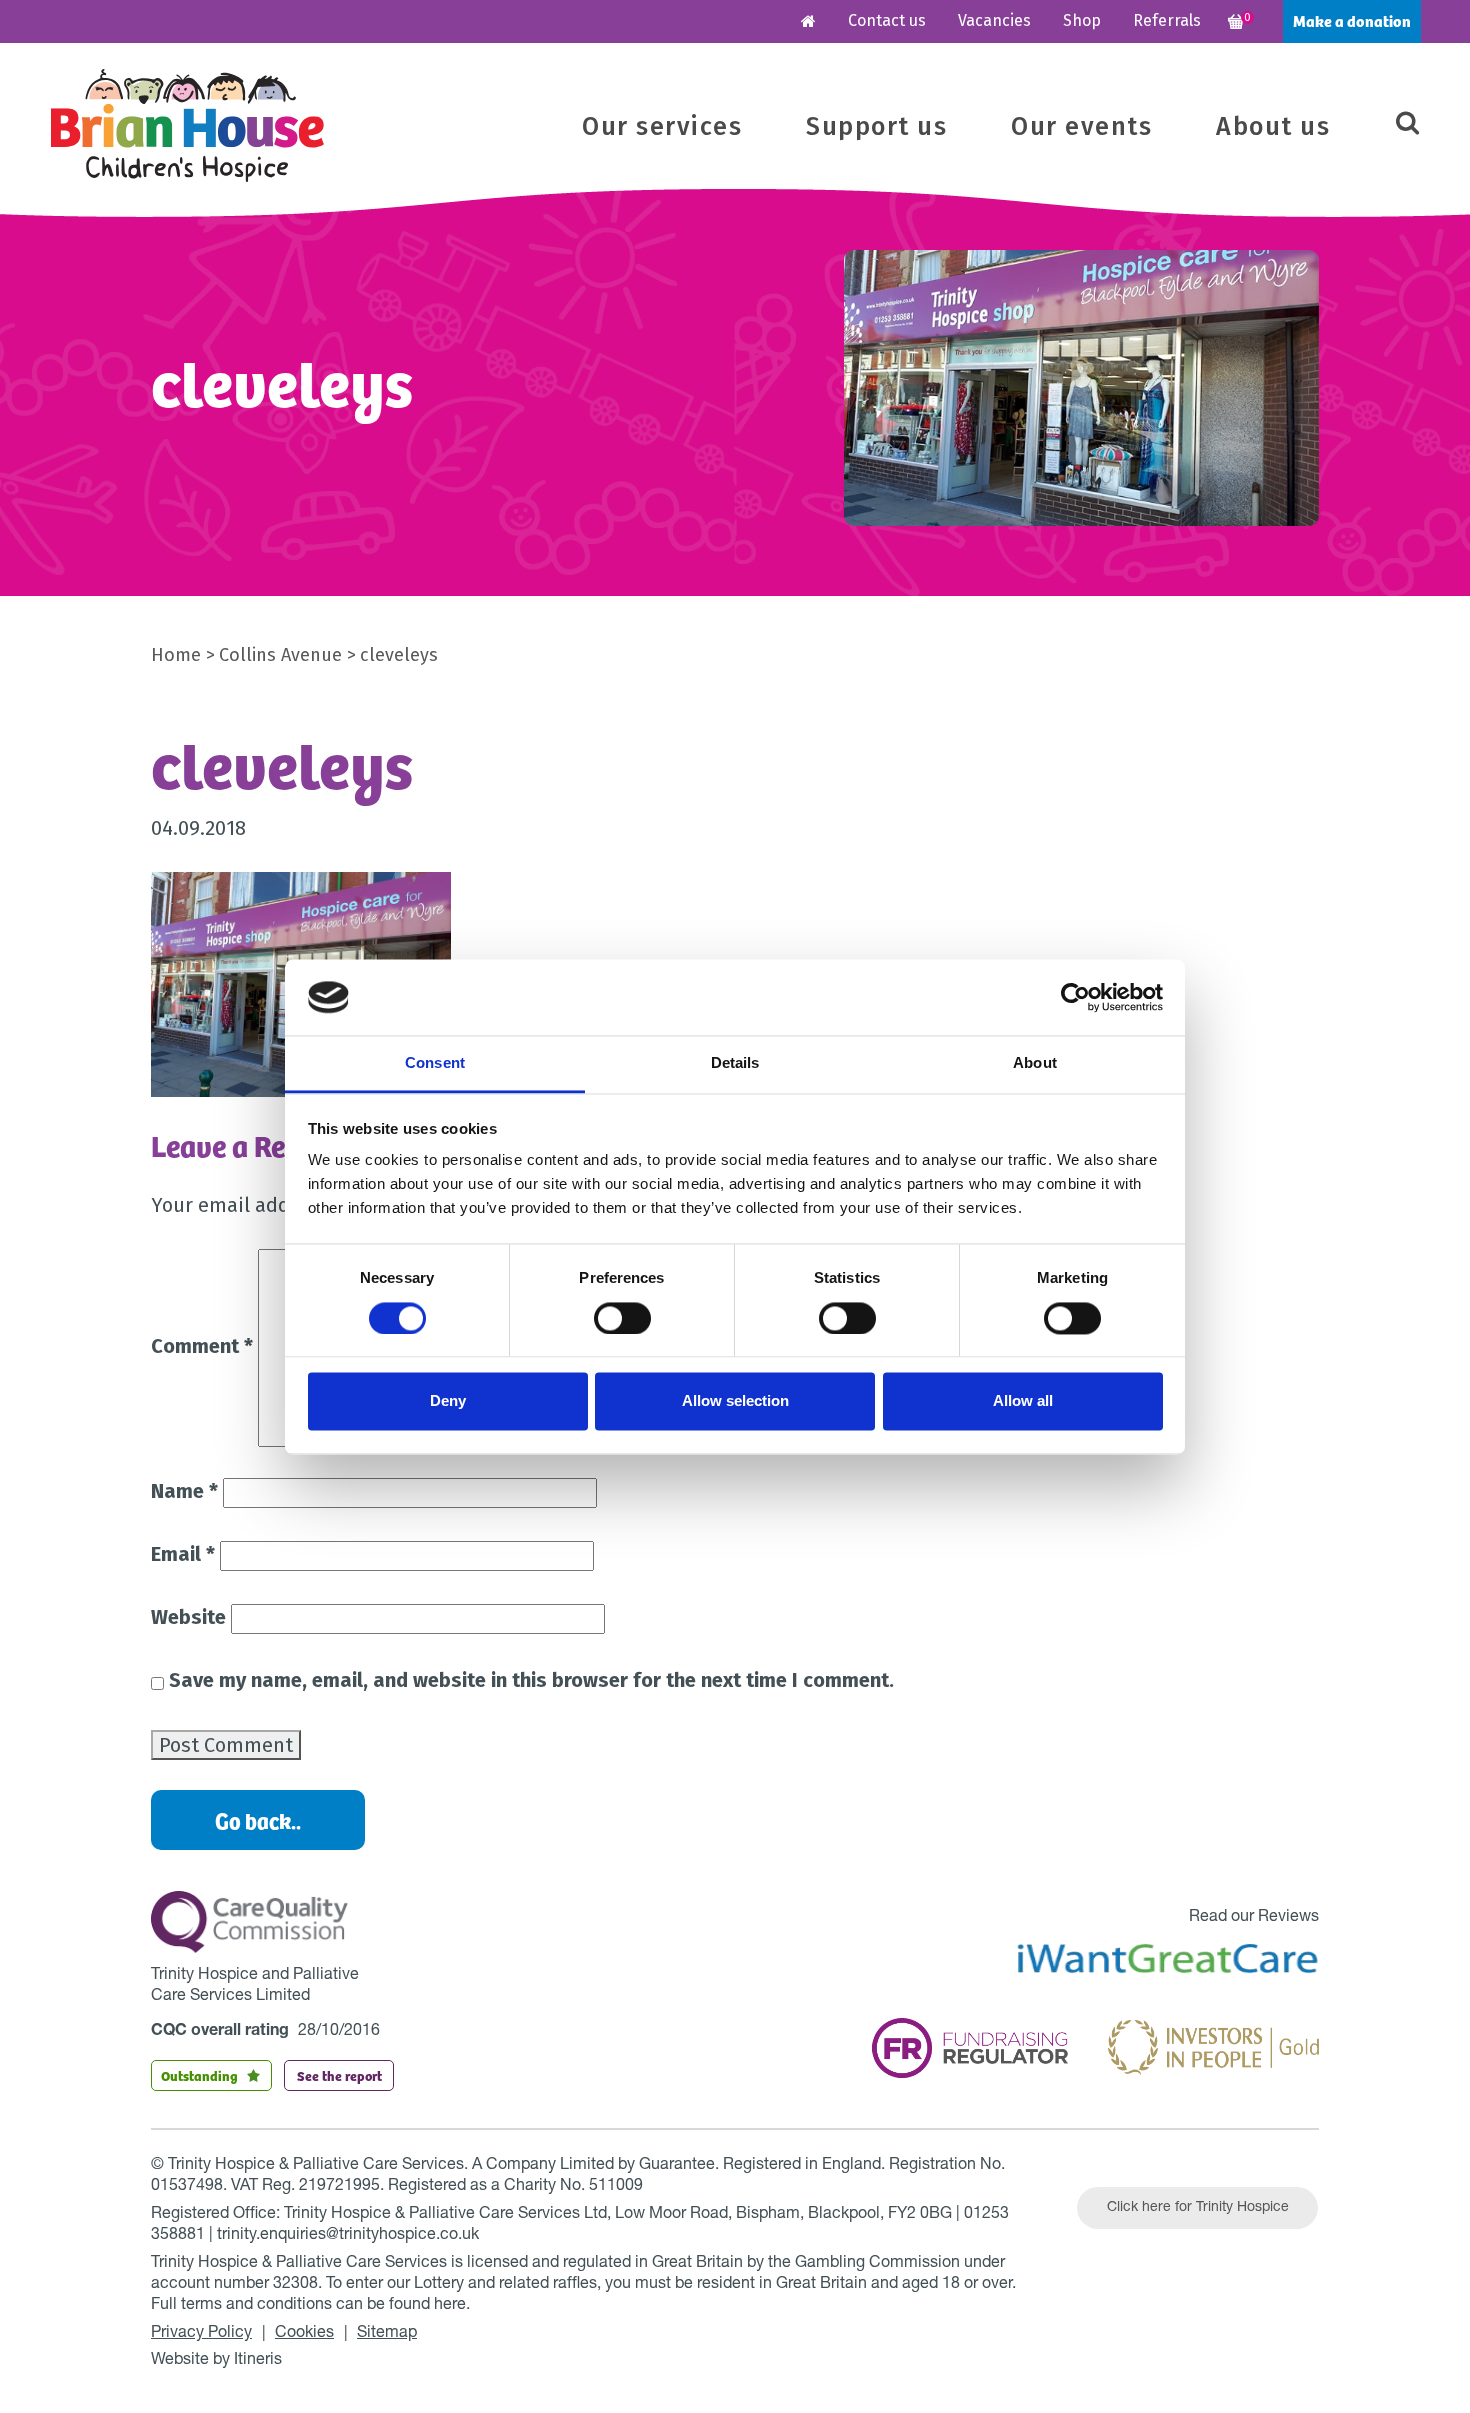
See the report (339, 2075)
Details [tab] (735, 1063)
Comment (202, 1346)
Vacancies (994, 20)
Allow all (1023, 1401)
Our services (662, 127)
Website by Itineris (216, 2361)
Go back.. (258, 1819)
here (450, 2306)
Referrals (1167, 20)
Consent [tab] (435, 1063)
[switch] (622, 1318)
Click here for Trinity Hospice (1198, 2208)
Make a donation (1352, 20)
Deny (448, 1401)
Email (183, 1554)
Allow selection (735, 1401)
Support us (876, 127)
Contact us (887, 20)
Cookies (304, 2334)
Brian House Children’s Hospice (187, 125)
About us (1273, 127)
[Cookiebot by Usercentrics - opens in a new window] (1075, 997)
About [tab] (1035, 1063)
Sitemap (387, 2334)
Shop (1082, 20)
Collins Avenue (280, 655)
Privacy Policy (201, 2334)
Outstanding (199, 2075)
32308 (295, 2285)
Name (184, 1491)
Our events (1081, 127)
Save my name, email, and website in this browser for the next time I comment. (531, 1680)
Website (188, 1617)
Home (176, 655)
